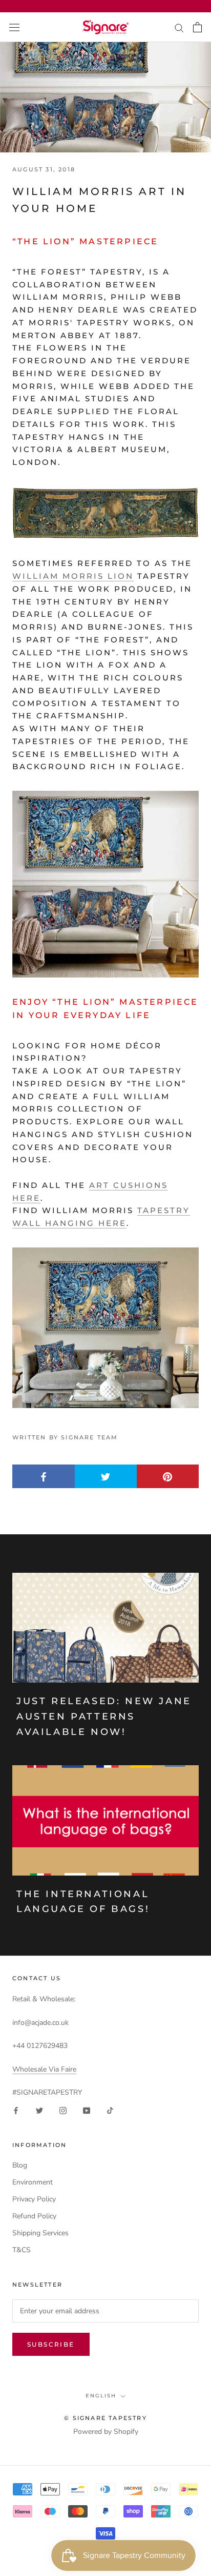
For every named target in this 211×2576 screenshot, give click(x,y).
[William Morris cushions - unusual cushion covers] (105, 1328)
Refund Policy (34, 2216)
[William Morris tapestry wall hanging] (105, 884)
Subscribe (51, 2344)
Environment (33, 2182)
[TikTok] (110, 2110)
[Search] (179, 27)
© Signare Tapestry (105, 2418)
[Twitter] (39, 2110)
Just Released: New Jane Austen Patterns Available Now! (104, 1716)
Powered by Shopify (106, 2432)
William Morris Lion (73, 576)
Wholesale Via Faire (44, 2069)
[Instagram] (63, 2110)
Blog (20, 2165)
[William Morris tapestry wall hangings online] (105, 513)
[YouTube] (87, 2110)
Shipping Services (40, 2233)
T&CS (22, 2250)
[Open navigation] (14, 27)
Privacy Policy (34, 2199)
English (101, 2396)
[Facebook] (16, 2110)
